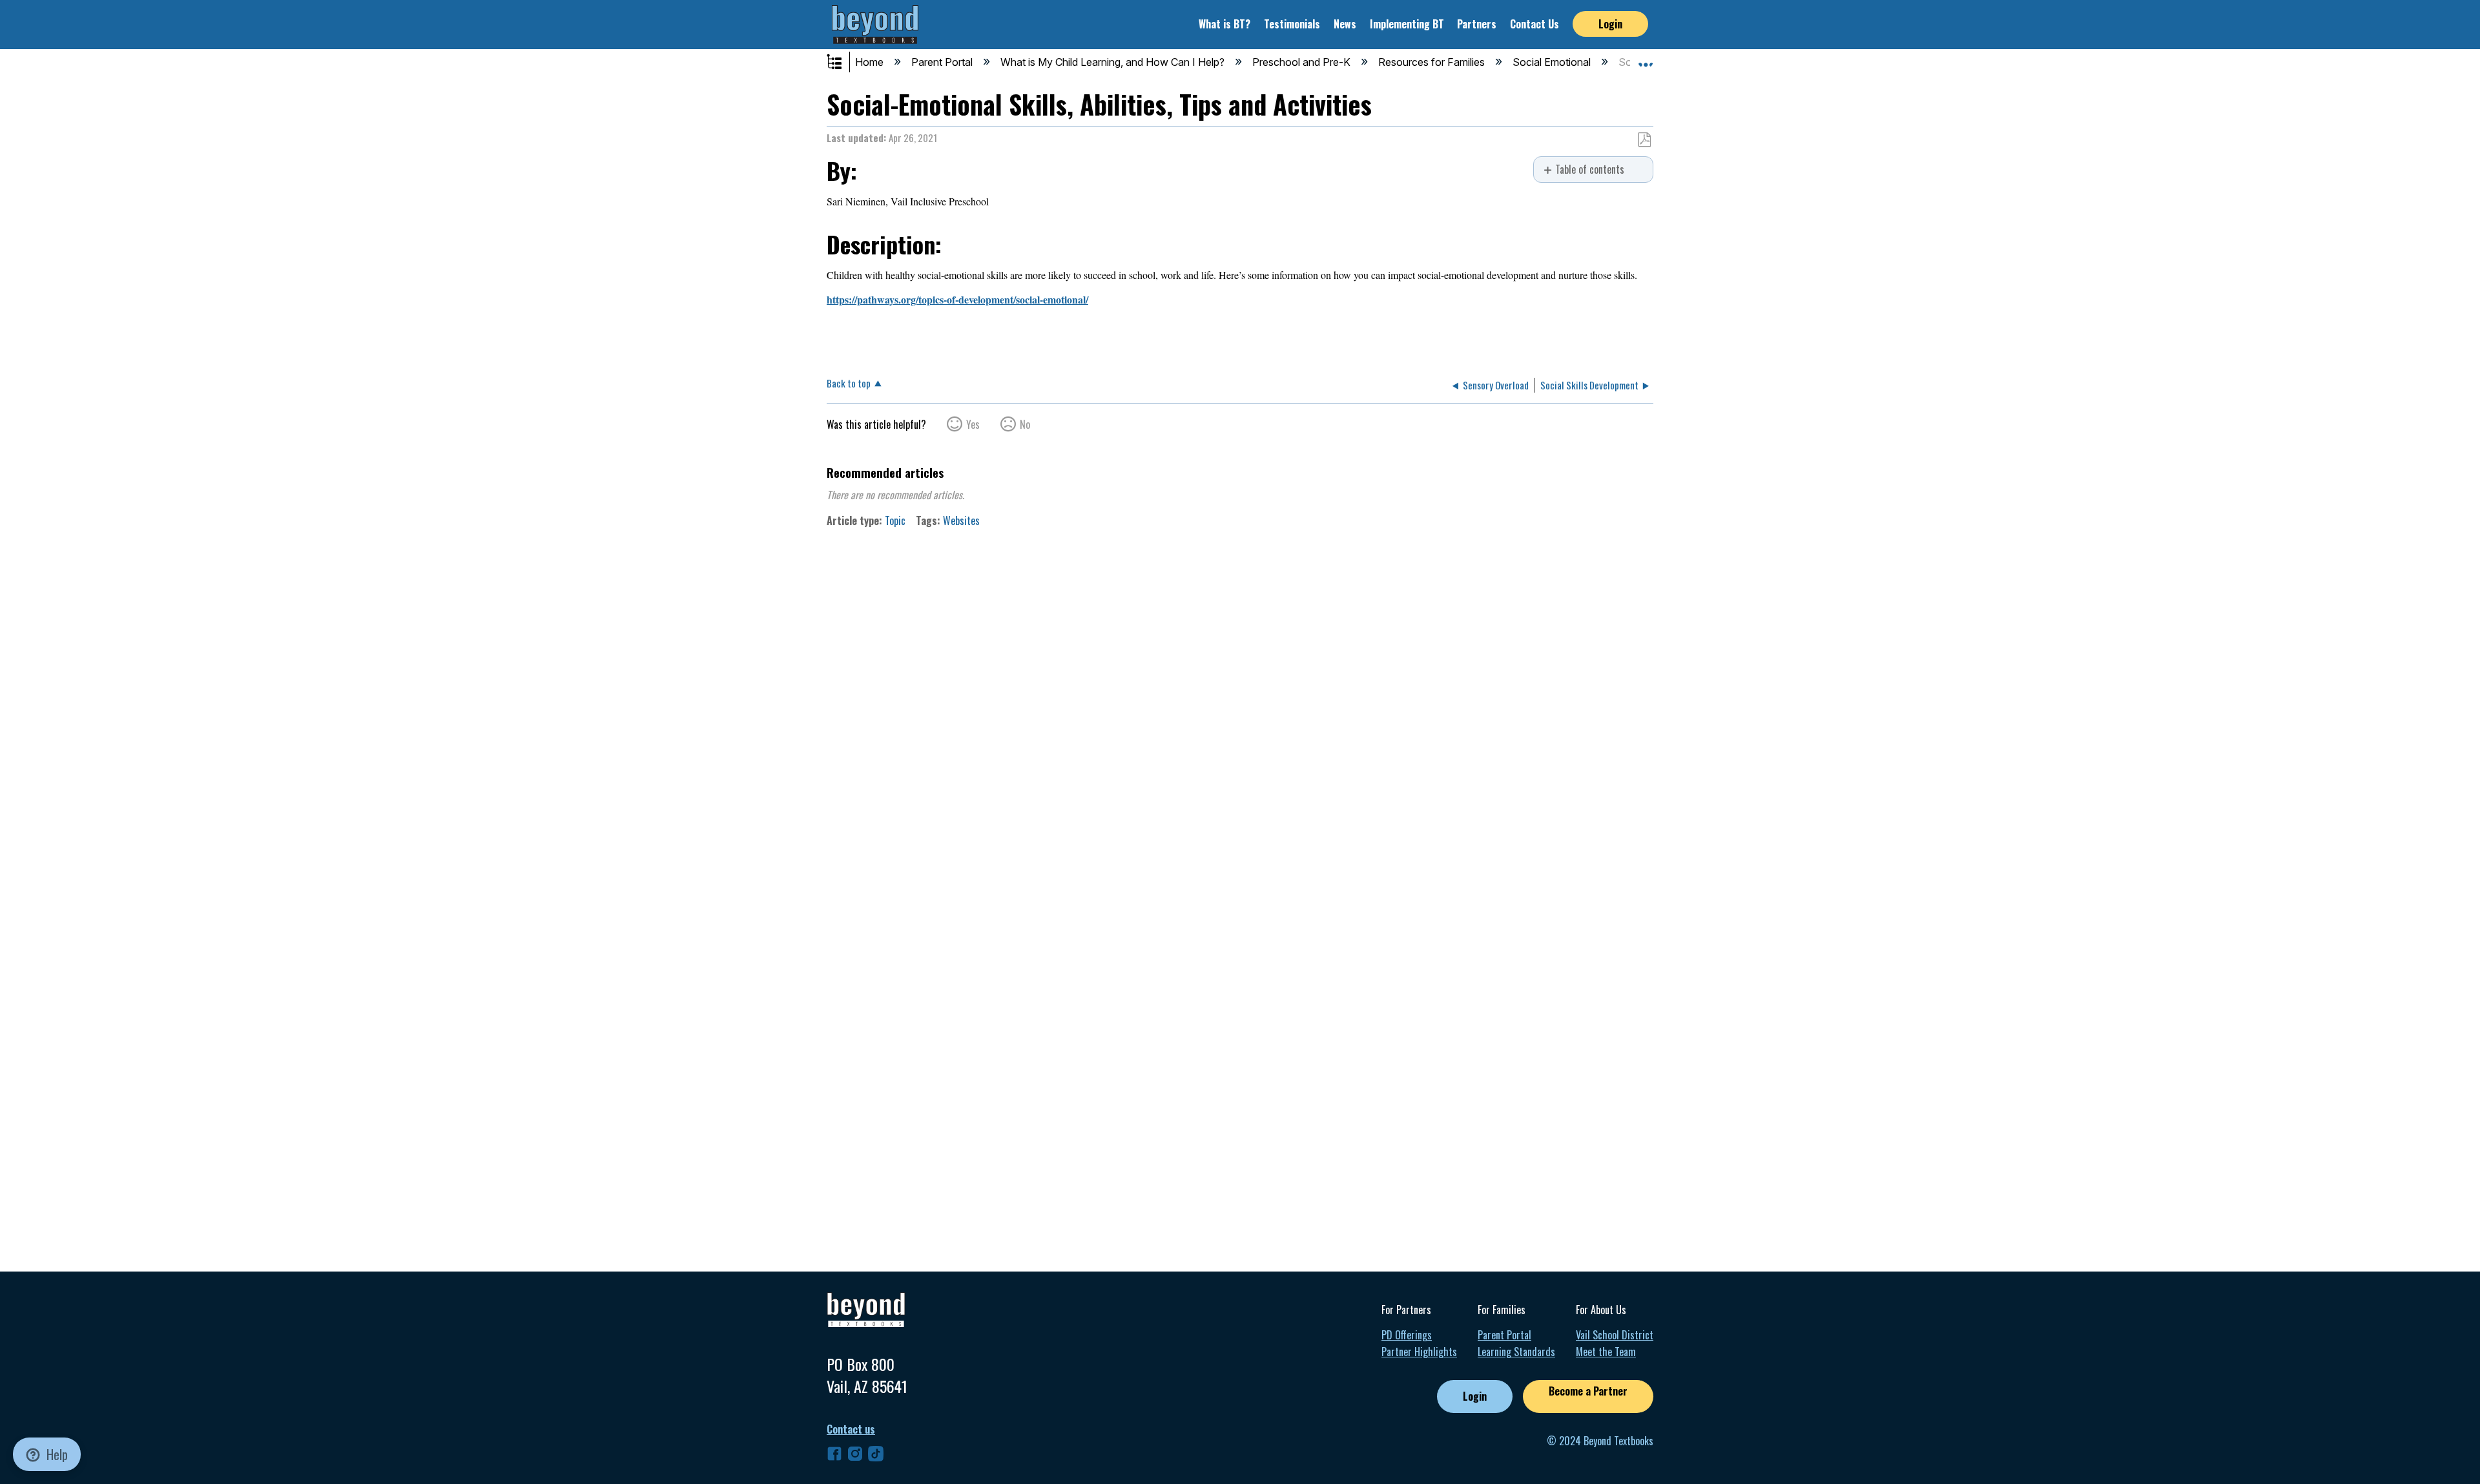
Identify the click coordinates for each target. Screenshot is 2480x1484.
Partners (1477, 24)
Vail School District (1615, 1335)
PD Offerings (1407, 1335)
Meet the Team (1606, 1352)
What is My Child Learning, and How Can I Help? (1114, 62)
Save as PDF (1644, 140)
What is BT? (1224, 24)
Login (1610, 24)
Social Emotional (1553, 62)
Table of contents (1590, 170)
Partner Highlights (1419, 1352)
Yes (973, 424)
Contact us (851, 1429)
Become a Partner (1588, 1391)
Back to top (849, 382)
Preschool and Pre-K (1303, 62)
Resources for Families (1433, 62)
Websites (961, 520)
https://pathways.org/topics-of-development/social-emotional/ (957, 299)
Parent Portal (943, 62)
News (1345, 24)
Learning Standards (1516, 1352)
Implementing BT (1407, 24)
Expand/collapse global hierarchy (843, 63)
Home (871, 62)
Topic (895, 520)
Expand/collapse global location (1646, 59)
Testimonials (1292, 24)
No (1025, 424)
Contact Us (1534, 24)
